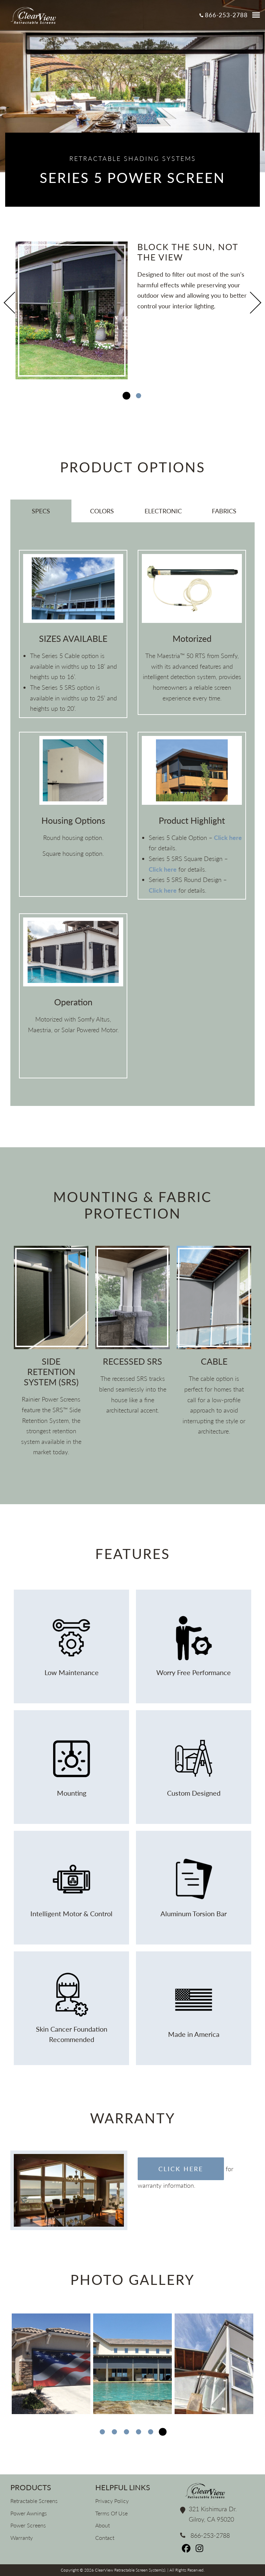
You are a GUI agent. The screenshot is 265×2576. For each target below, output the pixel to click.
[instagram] (199, 2550)
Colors (102, 511)
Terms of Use (111, 2513)
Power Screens (28, 2525)
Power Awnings (29, 2513)
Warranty (22, 2538)
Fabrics (224, 511)
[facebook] (187, 2550)
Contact (105, 2538)
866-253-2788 (225, 15)
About (102, 2525)
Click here (228, 838)
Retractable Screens (34, 2501)
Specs (41, 511)
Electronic (163, 511)
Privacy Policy (112, 2501)
